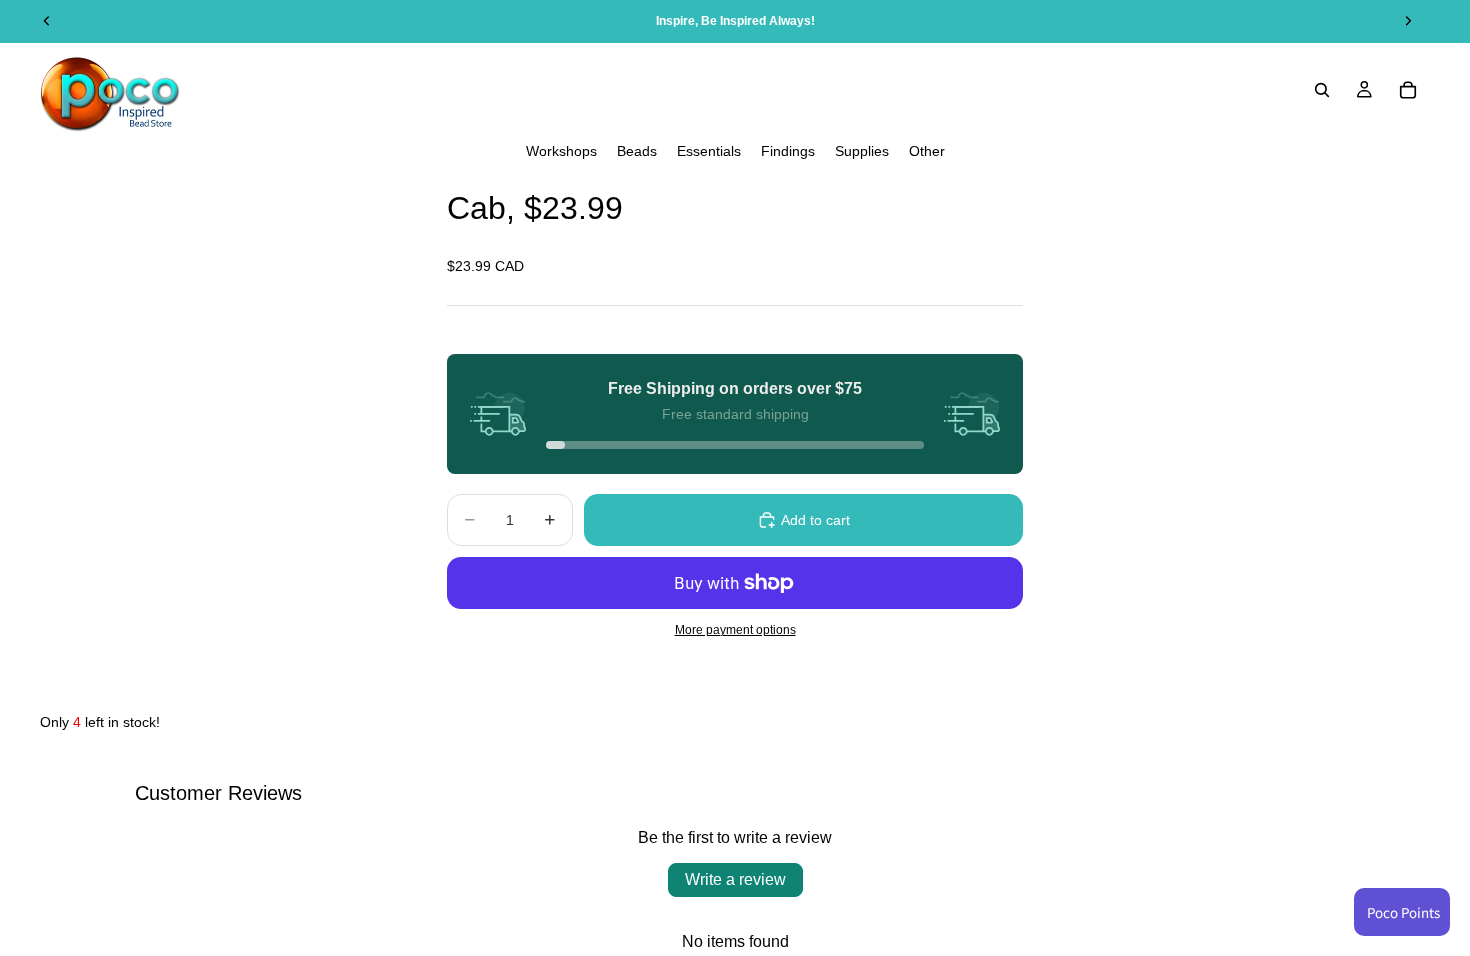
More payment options (735, 629)
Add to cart (815, 520)
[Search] (1322, 90)
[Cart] (1408, 90)
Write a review (735, 879)
